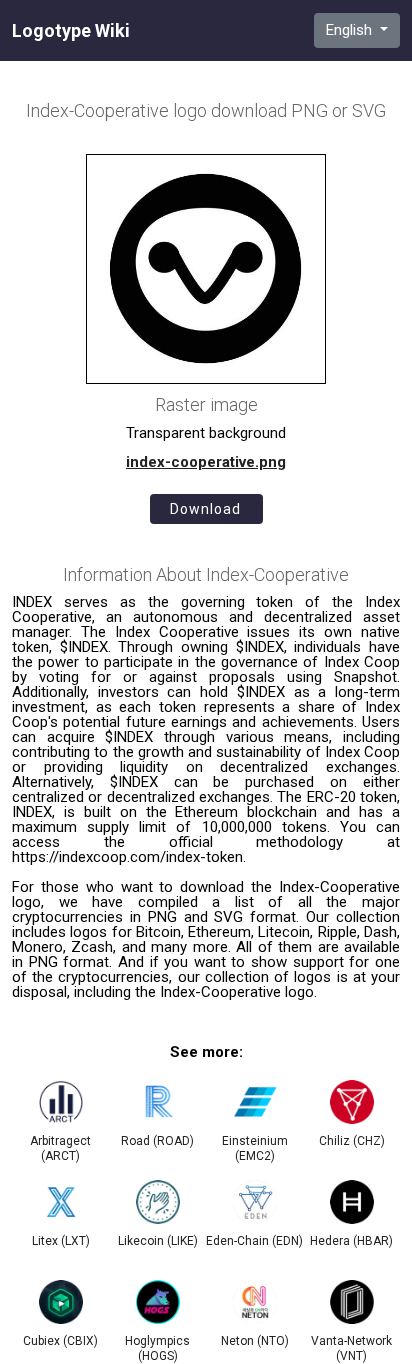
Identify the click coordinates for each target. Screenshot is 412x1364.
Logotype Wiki (71, 31)
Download (205, 509)
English (351, 30)
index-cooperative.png (206, 462)
